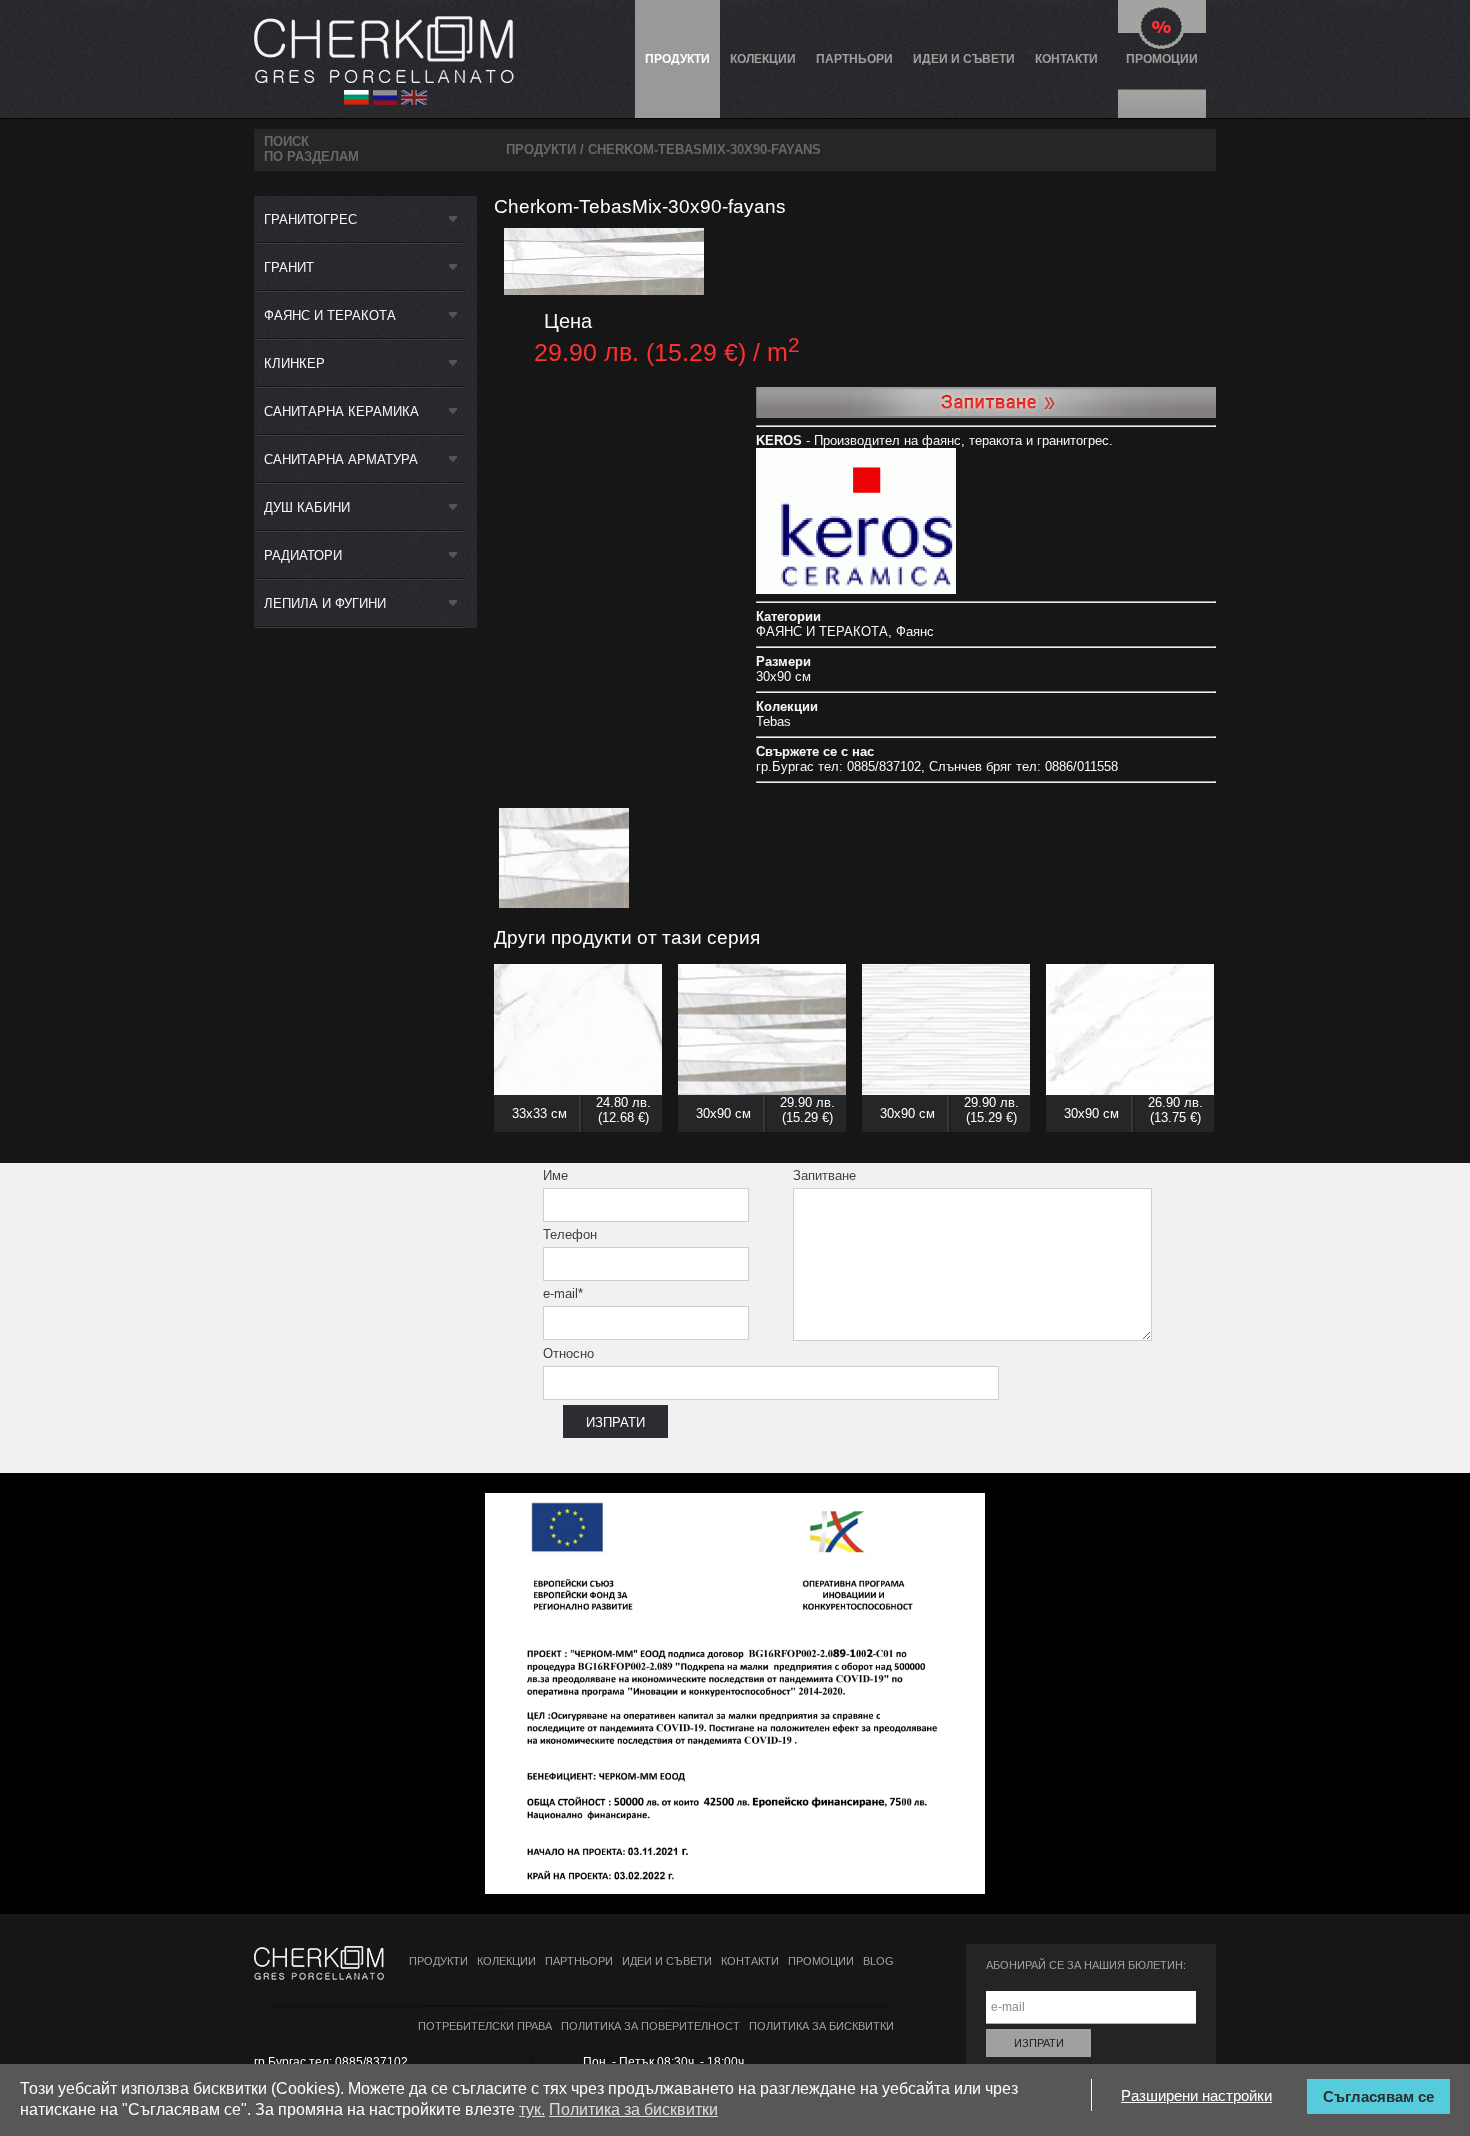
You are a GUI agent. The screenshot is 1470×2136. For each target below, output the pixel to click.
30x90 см (783, 676)
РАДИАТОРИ (303, 555)
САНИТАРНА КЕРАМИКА (341, 411)
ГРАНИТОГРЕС (310, 219)
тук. (532, 2109)
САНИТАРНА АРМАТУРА (341, 459)
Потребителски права (485, 2026)
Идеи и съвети (964, 59)
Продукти (677, 59)
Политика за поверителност (650, 2026)
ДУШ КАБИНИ (307, 507)
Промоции (1162, 59)
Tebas (773, 721)
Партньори (854, 59)
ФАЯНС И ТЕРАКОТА (330, 315)
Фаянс (915, 631)
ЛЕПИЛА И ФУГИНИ (325, 603)
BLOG (878, 1961)
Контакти (1066, 59)
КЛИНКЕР (294, 363)
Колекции (763, 59)
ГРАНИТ (289, 267)
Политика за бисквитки (821, 2026)
